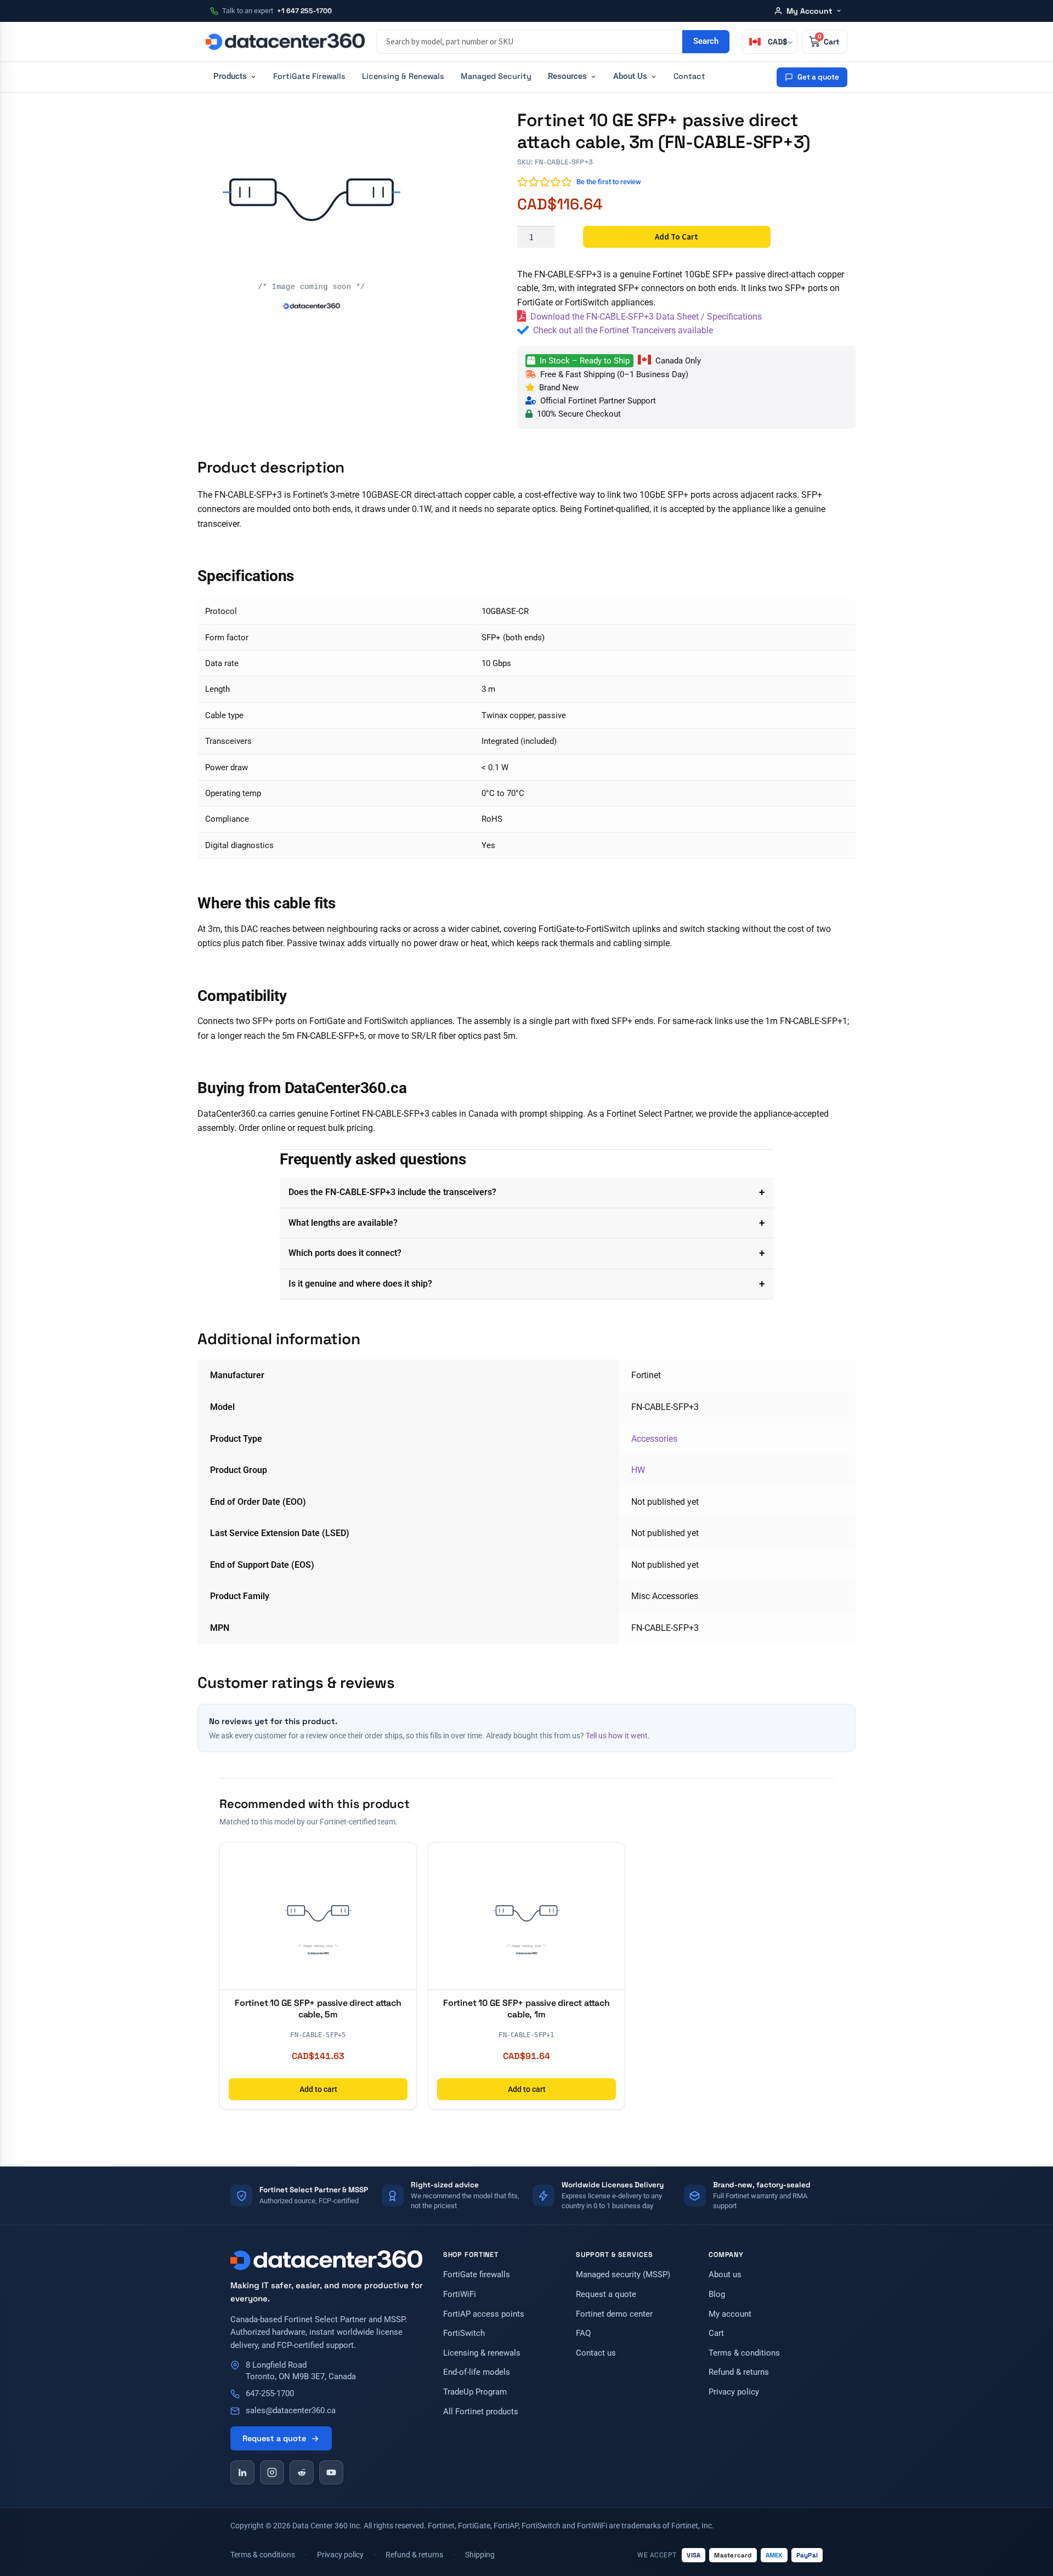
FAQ (583, 2333)
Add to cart (676, 237)
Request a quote (274, 2438)
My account (730, 2314)
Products (230, 76)
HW (638, 1470)
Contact (689, 76)
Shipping (480, 2555)
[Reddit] (302, 2472)
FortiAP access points (484, 2314)
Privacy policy (734, 2392)
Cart (716, 2333)
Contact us (596, 2353)
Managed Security (496, 76)
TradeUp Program (475, 2392)
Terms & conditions (744, 2353)
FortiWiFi (460, 2294)
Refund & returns (739, 2372)
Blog (717, 2294)
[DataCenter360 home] (285, 42)
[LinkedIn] (242, 2472)
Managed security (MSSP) (623, 2275)
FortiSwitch (464, 2333)
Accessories (654, 1439)
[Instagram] (272, 2472)
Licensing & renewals (482, 2353)
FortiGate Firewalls (309, 76)
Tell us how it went (617, 1736)
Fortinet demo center (614, 2314)
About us (725, 2275)
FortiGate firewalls (477, 2275)
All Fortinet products (481, 2412)
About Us (630, 76)
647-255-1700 (270, 2394)
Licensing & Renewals (403, 76)
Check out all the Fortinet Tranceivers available (623, 330)
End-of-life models (477, 2372)
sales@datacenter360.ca (291, 2411)
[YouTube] (331, 2472)
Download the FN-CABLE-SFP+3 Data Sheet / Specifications (646, 317)
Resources (567, 76)
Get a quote (818, 77)
